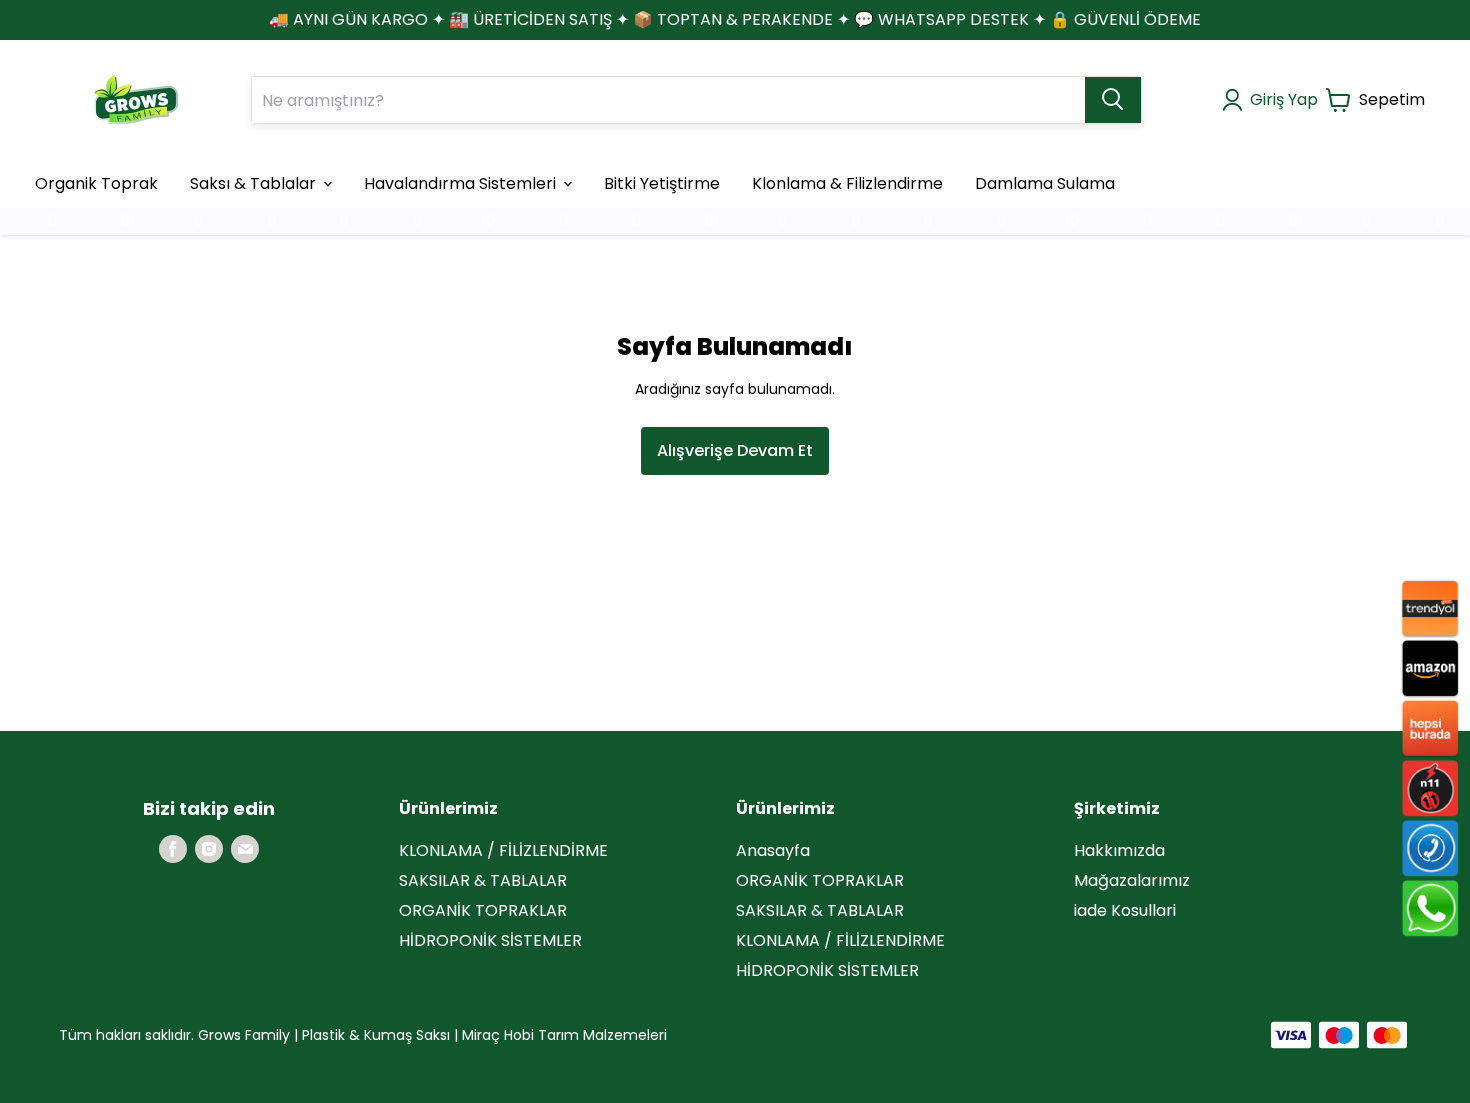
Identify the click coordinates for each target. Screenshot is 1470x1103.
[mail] (245, 849)
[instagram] (209, 849)
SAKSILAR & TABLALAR (483, 880)
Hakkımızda (1119, 850)
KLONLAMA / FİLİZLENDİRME (503, 850)
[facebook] (173, 849)
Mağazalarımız (1132, 880)
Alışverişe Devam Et (735, 450)
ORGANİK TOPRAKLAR (483, 910)
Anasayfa (773, 850)
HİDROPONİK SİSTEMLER (490, 940)
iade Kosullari (1125, 910)
